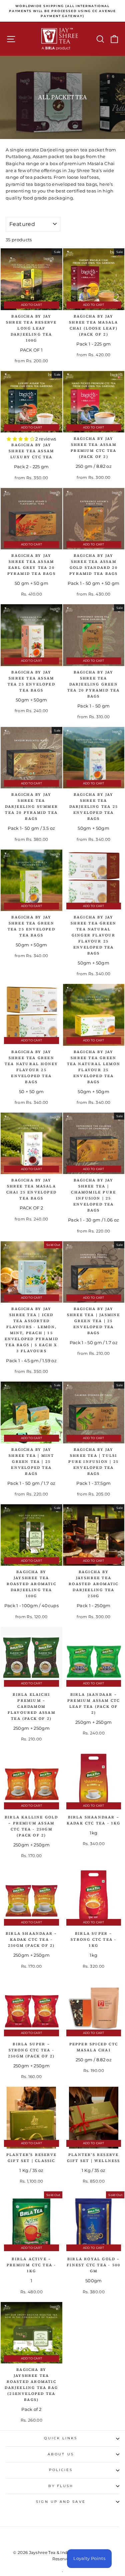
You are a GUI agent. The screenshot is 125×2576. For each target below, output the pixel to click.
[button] (21, 439)
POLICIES (61, 2470)
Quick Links (61, 2438)
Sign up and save (61, 2502)
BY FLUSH (61, 2486)
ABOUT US (61, 2454)
